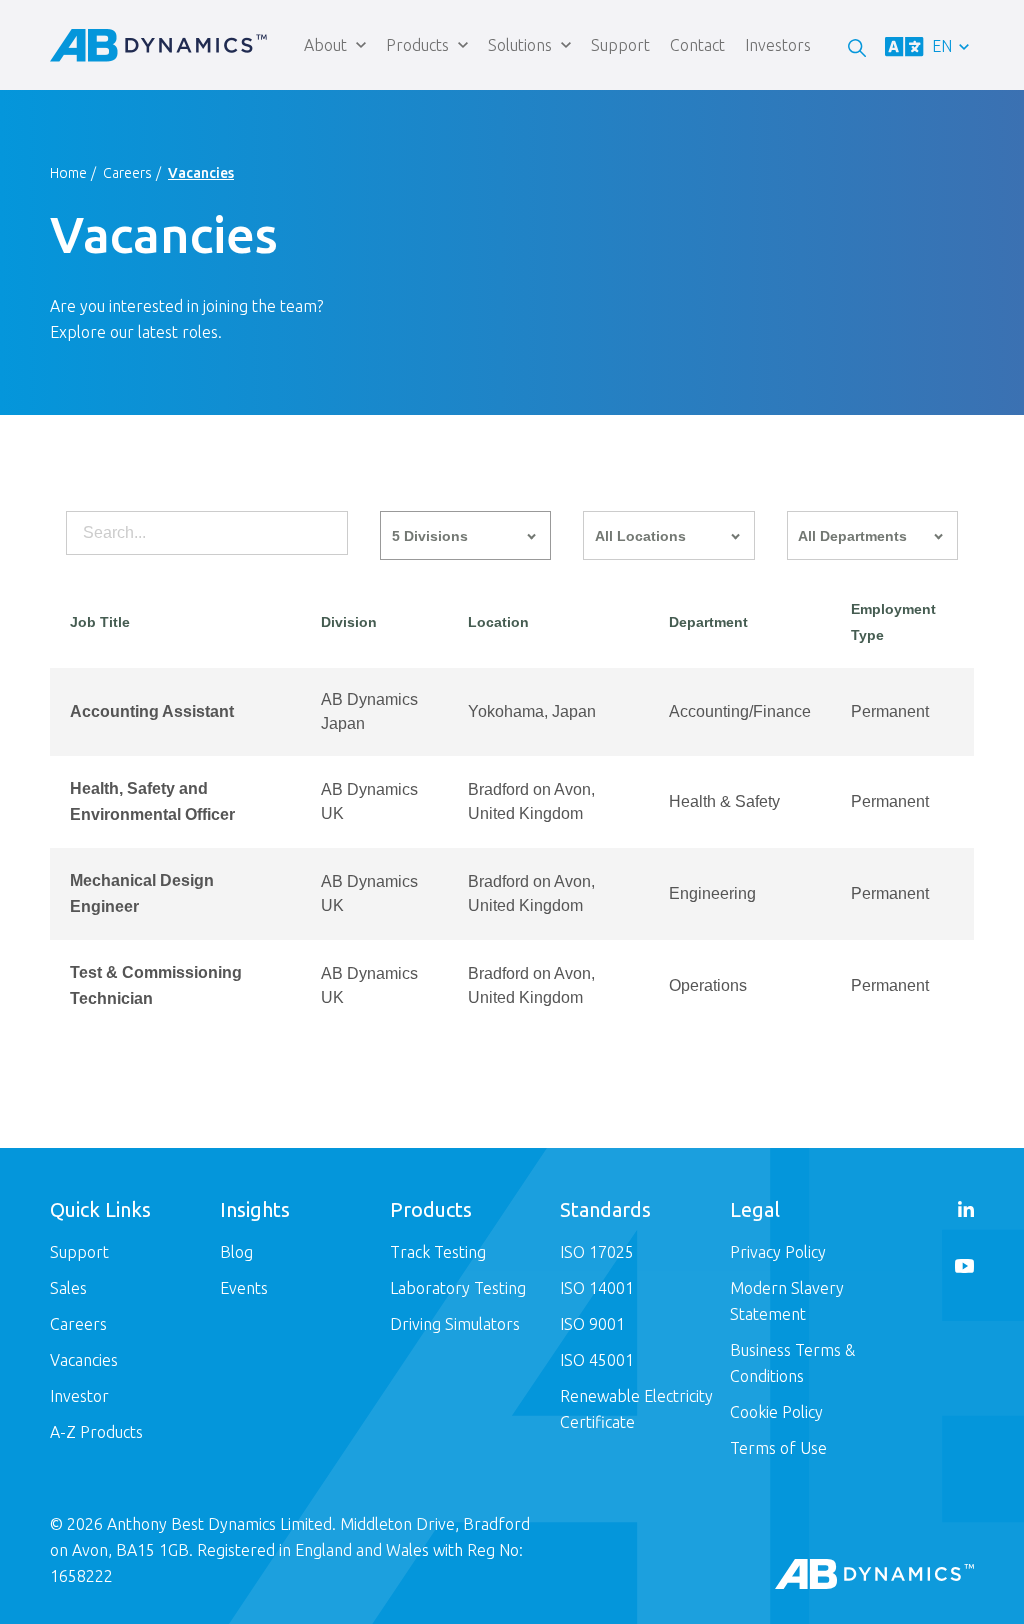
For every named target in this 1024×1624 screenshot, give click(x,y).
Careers (127, 173)
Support (620, 45)
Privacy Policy (778, 1252)
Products (417, 45)
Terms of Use (778, 1448)
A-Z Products (96, 1432)
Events (244, 1288)
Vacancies (84, 1360)
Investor (79, 1396)
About (325, 45)
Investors (778, 45)
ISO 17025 (597, 1252)
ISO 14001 (597, 1288)
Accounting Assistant (152, 711)
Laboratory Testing (458, 1288)
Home (68, 173)
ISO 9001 (592, 1324)
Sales (68, 1288)
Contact (697, 45)
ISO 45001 (597, 1360)
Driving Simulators (455, 1324)
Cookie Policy (776, 1412)
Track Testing (438, 1252)
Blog (236, 1252)
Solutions (520, 45)
